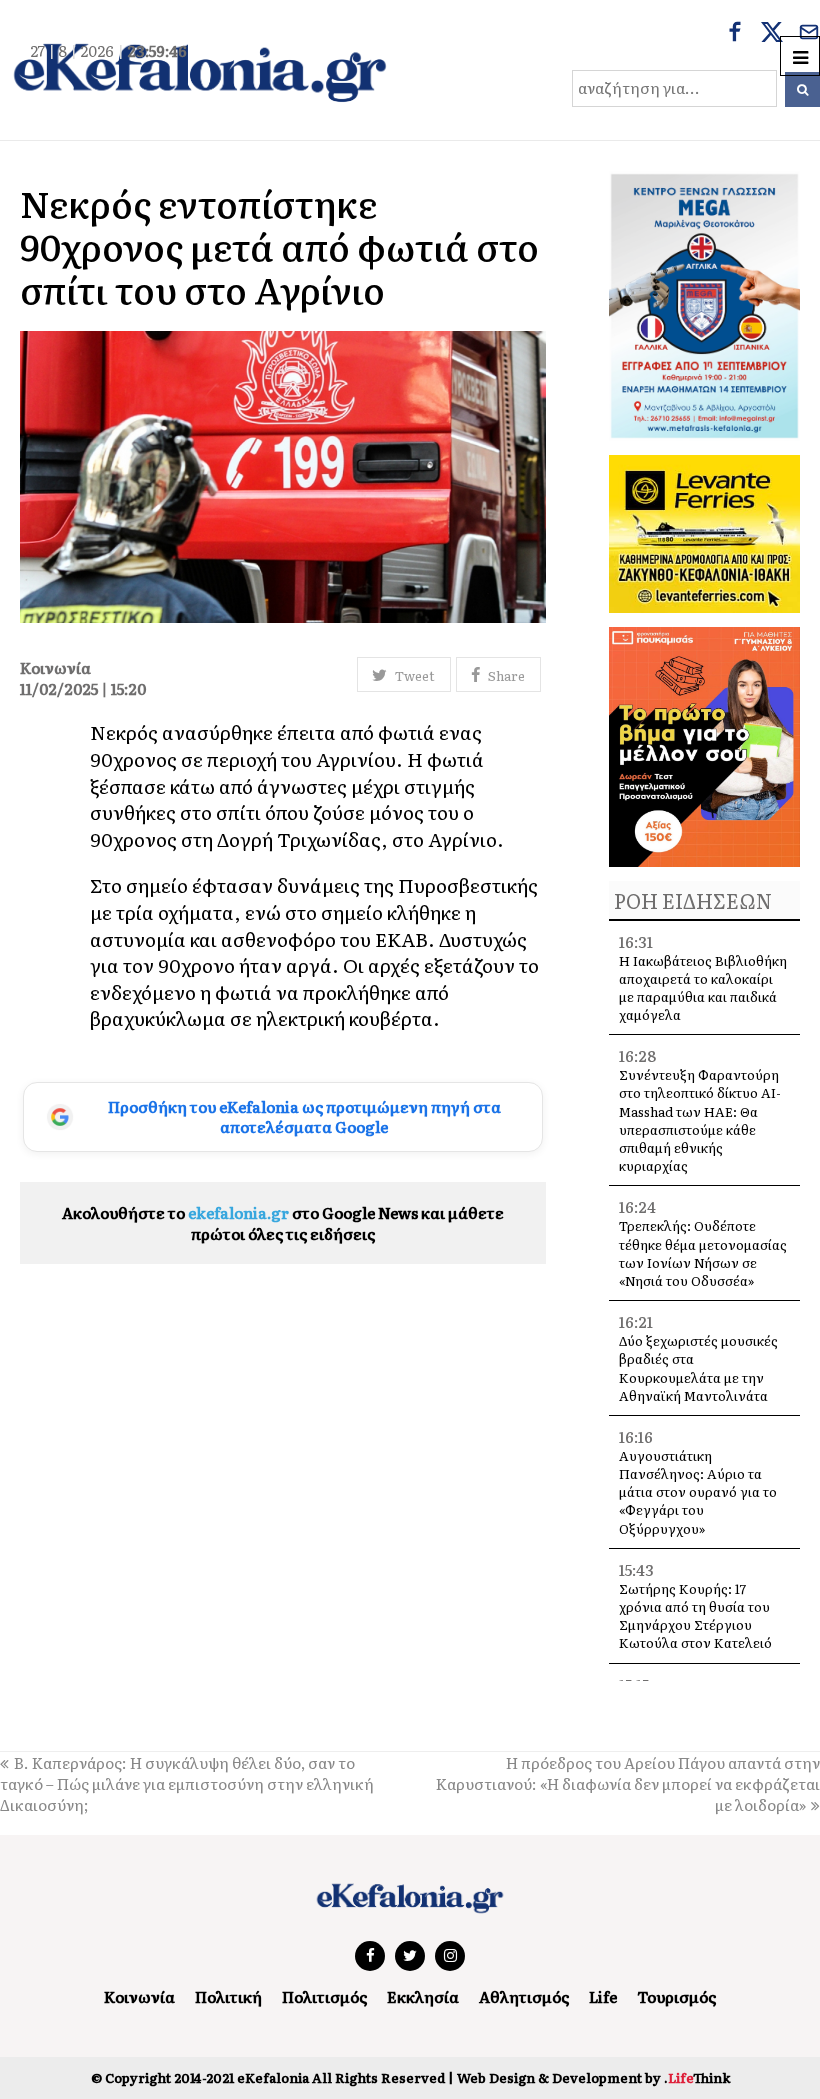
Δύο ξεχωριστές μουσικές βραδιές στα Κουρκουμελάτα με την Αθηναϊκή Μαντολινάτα (698, 1368)
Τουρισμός (676, 1996)
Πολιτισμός (324, 1996)
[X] (772, 34)
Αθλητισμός (524, 1996)
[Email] (809, 34)
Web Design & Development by (593, 2077)
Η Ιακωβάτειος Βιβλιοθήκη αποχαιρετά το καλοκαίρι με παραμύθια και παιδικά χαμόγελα (703, 988)
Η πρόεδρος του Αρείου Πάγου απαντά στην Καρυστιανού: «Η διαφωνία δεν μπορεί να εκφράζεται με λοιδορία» (628, 1783)
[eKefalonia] (200, 70)
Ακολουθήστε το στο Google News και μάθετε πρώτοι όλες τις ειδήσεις (283, 1223)
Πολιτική (228, 1996)
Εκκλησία (423, 1996)
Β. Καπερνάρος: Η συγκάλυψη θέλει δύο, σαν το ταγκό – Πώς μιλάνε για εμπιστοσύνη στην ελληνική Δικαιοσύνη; (187, 1783)
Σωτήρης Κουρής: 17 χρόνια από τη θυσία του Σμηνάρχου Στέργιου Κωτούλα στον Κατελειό (695, 1616)
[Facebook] (735, 34)
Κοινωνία (139, 1996)
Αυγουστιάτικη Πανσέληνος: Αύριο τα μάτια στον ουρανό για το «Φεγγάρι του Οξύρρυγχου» (698, 1492)
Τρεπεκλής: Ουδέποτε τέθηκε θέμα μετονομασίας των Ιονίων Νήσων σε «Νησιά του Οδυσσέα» (703, 1253)
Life (603, 1996)
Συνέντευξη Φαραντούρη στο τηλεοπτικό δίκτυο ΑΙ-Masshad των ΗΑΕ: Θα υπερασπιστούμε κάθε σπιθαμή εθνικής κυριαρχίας (700, 1120)
